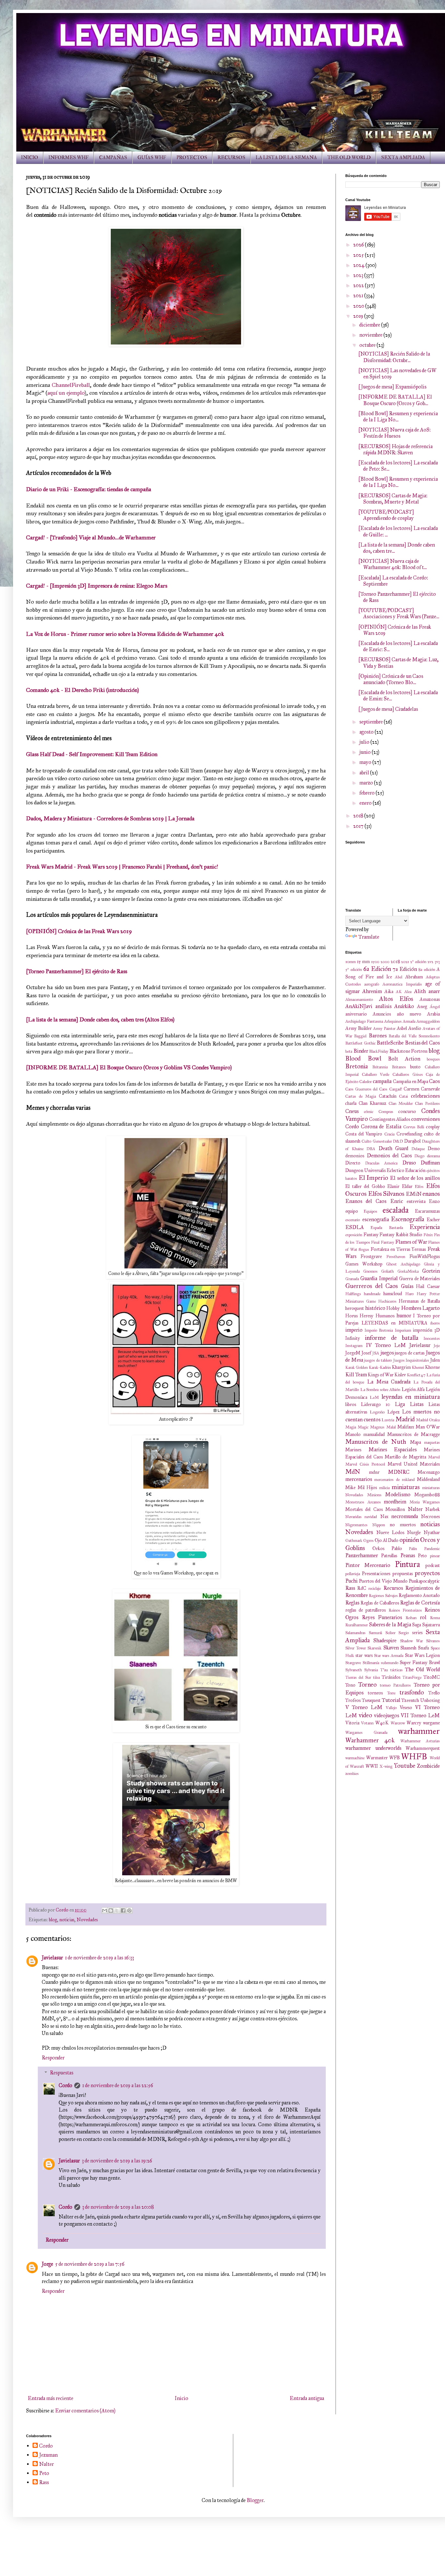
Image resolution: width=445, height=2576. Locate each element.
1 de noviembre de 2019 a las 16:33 (99, 1958)
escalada (395, 1210)
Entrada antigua (307, 2398)
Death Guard (394, 1148)
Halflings (353, 1294)
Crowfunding (409, 1134)
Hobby (393, 1308)
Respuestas (62, 2073)
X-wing (386, 1766)
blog (53, 1920)
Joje (437, 1346)
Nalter (415, 1509)
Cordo (65, 2085)
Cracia (389, 1134)
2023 (359, 275)
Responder (53, 2058)
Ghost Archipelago (403, 1264)
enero (366, 803)
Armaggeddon (428, 1021)
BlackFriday (379, 1051)
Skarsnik (374, 1648)
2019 (359, 316)
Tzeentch (410, 1700)
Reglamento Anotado (419, 1595)
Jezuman (48, 2455)
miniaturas (406, 1487)
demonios (355, 1156)
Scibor (390, 1633)
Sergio (404, 1633)
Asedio (415, 1028)
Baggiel (360, 1036)
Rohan (411, 1618)
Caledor (366, 1082)
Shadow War (411, 1641)
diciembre (370, 325)
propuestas (403, 1573)
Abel (399, 977)
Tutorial (391, 1700)
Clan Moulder (401, 1104)
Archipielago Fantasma (364, 1021)
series (417, 1632)
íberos (435, 1323)
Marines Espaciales (393, 1449)
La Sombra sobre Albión (380, 1390)
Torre (391, 1693)
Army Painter (384, 1029)
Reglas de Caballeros (380, 1603)
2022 (359, 285)
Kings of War (381, 1375)
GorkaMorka (408, 1271)
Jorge (47, 2264)
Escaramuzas (427, 1211)
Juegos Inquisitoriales (411, 1360)
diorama (433, 1156)
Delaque (418, 1149)
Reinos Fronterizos (405, 1610)
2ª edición (418, 962)
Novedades (87, 1920)
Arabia (433, 1014)
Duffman (430, 1163)
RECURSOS (231, 158)
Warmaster (377, 1758)
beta (349, 1051)
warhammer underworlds (373, 1748)
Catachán (388, 1096)
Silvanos (433, 1641)
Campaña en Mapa (410, 1081)
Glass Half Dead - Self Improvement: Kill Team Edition (92, 754)
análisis (383, 1006)
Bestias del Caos (422, 1043)
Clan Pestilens (427, 1104)
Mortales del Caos (364, 1509)
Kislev (400, 1375)
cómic (369, 1112)
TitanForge (412, 1677)
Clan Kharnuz (373, 1103)
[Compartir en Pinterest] (129, 1910)
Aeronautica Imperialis (402, 984)
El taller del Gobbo (365, 1186)
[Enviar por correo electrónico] (105, 1910)
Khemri (418, 1368)
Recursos (393, 1588)
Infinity (353, 1338)
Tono (350, 1685)
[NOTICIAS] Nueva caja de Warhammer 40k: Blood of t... (393, 564)
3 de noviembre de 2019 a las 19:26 (117, 2161)
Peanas (408, 1555)
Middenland (428, 1479)
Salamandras (355, 1633)
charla (351, 1103)
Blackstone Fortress (409, 1051)
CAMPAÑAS (113, 158)
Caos (434, 1081)
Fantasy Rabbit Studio (401, 1235)
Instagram (354, 1346)
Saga (416, 1625)
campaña (382, 1081)
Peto (422, 1556)
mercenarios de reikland (395, 1480)
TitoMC (432, 1677)
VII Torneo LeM (420, 1715)
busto (415, 1067)
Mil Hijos (367, 1487)
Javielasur (52, 1958)
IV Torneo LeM (386, 1345)
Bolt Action (404, 1059)
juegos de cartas (410, 1353)
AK (399, 992)
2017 (359, 826)
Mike (350, 1487)
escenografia (376, 1219)
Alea (408, 992)
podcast (433, 1565)
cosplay (433, 1127)
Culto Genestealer (377, 1141)
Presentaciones (376, 1573)
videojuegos (387, 1715)
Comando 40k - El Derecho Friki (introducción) (83, 690)
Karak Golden (357, 1368)
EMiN (414, 1194)
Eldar (407, 1186)
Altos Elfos (396, 999)
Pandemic (432, 1549)
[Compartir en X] (117, 1910)
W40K (382, 1723)
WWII (372, 1766)
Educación (415, 1170)
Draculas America (381, 1163)
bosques (433, 1059)
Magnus (377, 1427)
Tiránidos (391, 1677)
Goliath (388, 1271)
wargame (431, 1723)
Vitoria (352, 1723)
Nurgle (414, 1532)
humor (404, 1316)
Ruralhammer (357, 1625)
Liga (400, 1404)
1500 (375, 962)
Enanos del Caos (366, 1201)
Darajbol (412, 1141)
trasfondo (412, 1692)
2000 (385, 962)
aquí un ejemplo (66, 393)
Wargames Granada (366, 1733)
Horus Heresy (359, 1316)
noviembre (371, 335)
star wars (364, 1655)
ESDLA (355, 1227)
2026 (359, 245)
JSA (376, 1353)
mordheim (395, 1502)
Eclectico (395, 1170)
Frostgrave (371, 1256)
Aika (389, 991)
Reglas (352, 1603)
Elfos (419, 1187)
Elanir (393, 1186)
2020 (359, 306)
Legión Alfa (413, 1389)
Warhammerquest (423, 1748)
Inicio (181, 2398)
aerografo (372, 984)
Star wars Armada (389, 1656)
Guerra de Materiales (419, 1279)
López (394, 1412)
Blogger (255, 2500)
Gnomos (370, 1271)
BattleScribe (390, 1043)
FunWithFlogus (425, 1256)
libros (351, 1404)
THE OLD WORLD (349, 158)
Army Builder (359, 1028)
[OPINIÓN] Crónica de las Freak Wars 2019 (79, 931)
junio (366, 752)
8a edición (427, 970)
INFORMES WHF (69, 158)
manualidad (374, 1434)
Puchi (352, 1581)
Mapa (416, 1442)
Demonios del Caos (389, 1156)
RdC (362, 1588)
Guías (407, 1286)
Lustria (388, 1420)
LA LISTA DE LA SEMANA (286, 158)
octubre (368, 345)
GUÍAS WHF (152, 158)
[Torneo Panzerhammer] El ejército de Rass (77, 971)
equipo (352, 1211)
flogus (364, 1250)
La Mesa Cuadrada (389, 1382)
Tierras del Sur (358, 1677)
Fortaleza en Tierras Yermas (398, 1249)
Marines (353, 1450)
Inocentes (432, 1339)
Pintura (407, 1564)
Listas (417, 1404)
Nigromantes (356, 1525)
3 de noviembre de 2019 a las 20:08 (118, 2207)
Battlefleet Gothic (360, 1043)
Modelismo (398, 1494)
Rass (350, 1588)
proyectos (427, 1573)
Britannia (380, 1067)
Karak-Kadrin (380, 1368)
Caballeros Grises (408, 1075)
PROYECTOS (192, 158)
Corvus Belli (414, 1127)
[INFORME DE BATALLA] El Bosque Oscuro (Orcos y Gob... (395, 400)
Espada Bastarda (387, 1228)
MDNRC (399, 1472)
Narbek (432, 1509)
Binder (361, 1051)
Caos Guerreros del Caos (366, 1089)
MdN (353, 1472)
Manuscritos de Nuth (376, 1442)
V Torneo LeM (364, 1707)
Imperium (403, 1330)
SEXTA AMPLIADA (403, 158)
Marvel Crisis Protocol (365, 1464)
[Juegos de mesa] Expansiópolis (392, 387)
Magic (363, 1427)
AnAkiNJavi (359, 1006)
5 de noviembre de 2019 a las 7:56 (90, 2264)
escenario (353, 1220)
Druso (409, 1163)
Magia (351, 1427)
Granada (352, 1279)
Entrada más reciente (50, 2398)
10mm (351, 962)
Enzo (434, 1201)
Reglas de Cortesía (420, 1603)
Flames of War (411, 1242)
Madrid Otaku (428, 1420)
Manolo (353, 1434)
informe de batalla (392, 1338)
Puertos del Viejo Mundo (383, 1581)
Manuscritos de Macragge (414, 1434)
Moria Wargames (425, 1502)
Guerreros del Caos (372, 1286)
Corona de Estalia (381, 1127)
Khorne (432, 1367)
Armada (409, 1021)
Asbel (402, 1028)
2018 (359, 816)
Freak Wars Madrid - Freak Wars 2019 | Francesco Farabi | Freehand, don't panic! (122, 867)
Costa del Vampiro (364, 1134)
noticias (67, 1920)
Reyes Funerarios (382, 1617)
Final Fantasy (382, 1242)
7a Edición (405, 969)
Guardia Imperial (379, 1278)
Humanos (385, 1316)
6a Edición (377, 969)
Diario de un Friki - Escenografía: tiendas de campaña (89, 489)
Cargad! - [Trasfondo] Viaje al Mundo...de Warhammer (91, 537)
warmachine (355, 1758)
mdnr (374, 1472)
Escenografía (408, 1219)
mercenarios (359, 1479)
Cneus (352, 1111)
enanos (431, 1194)
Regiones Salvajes (383, 1596)
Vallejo (391, 1708)
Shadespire (385, 1640)
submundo (390, 1663)
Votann (367, 1723)
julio (365, 742)
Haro (409, 1294)
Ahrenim (372, 991)
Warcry (414, 1723)
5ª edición (354, 970)
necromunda (405, 1516)
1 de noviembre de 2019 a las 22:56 (118, 2085)
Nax (384, 1516)
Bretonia (357, 1066)
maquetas (432, 1442)
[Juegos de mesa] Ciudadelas (388, 709)
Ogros (368, 1541)
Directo (353, 1163)
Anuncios (382, 1014)
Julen (435, 1360)
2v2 (430, 962)
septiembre (372, 722)
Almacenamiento (359, 1000)
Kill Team (356, 1375)
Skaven (391, 1648)
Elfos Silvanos (386, 1194)
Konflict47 (416, 1375)
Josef (366, 1353)
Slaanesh (408, 1648)
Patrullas (389, 1556)
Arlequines (393, 1021)
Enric (397, 1201)
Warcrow (398, 1723)
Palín (413, 1549)
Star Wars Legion (423, 1655)
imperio (354, 1330)
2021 (359, 295)
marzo (367, 783)
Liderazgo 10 (376, 1404)
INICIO (30, 158)
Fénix (428, 1235)
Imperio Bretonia (379, 1330)
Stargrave (353, 1663)
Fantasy (371, 1235)
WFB (395, 1758)
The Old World (422, 1669)
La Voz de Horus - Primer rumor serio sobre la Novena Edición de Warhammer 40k (125, 634)
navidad (371, 1517)
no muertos (403, 1525)
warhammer (419, 1731)
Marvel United (403, 1464)
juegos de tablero (378, 1360)
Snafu (423, 1648)
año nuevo (409, 1014)
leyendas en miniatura (411, 1397)
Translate (369, 937)
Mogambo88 (427, 1495)
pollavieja (353, 1574)
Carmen (411, 1089)
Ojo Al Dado (387, 1540)
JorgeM (353, 1353)
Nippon (379, 1525)
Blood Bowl (363, 1058)
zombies (352, 1774)
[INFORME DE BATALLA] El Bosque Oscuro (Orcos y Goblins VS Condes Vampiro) (129, 1067)
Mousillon (395, 1509)
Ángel (435, 1007)
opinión (409, 1540)
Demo (434, 1149)
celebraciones (425, 1096)
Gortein (431, 1271)
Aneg (422, 1006)
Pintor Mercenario (368, 1565)
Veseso (406, 1707)
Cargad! (396, 1089)
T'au (384, 1670)
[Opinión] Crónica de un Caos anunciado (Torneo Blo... (391, 679)
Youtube (405, 1766)
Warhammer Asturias (420, 1741)
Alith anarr (427, 991)
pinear (435, 1556)
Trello (434, 1693)
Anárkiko (404, 1006)
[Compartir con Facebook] (123, 1910)
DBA (371, 1149)
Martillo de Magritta (405, 1457)
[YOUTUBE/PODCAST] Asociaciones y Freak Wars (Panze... (399, 613)
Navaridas (353, 1517)
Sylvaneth (354, 1670)
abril (365, 773)
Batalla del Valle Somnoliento (414, 1036)
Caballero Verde (376, 1075)
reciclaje (375, 1588)
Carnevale (430, 1089)
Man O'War (428, 1427)
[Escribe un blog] (111, 1910)
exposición (354, 1235)
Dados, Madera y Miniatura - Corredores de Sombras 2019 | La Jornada (110, 818)
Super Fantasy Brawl (420, 1662)
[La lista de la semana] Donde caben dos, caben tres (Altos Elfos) (100, 1019)
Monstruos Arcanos (363, 1502)
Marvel (434, 1457)
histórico (375, 1308)
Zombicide (428, 1766)
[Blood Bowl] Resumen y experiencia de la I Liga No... (398, 417)
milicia (384, 1488)
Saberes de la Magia (390, 1625)
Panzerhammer (362, 1555)
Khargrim (401, 1367)
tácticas (396, 1670)
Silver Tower (356, 1648)
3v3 (437, 962)
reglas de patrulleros (366, 1610)
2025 (359, 255)
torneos (375, 1693)
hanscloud (393, 1294)
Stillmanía (371, 1663)
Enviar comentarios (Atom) (85, 2411)
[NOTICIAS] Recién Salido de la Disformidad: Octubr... (394, 357)
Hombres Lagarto (421, 1308)
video (365, 1715)
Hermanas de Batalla (419, 1301)
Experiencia (425, 1227)
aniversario (356, 1014)
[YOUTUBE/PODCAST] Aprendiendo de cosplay (386, 515)
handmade (372, 1294)
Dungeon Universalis (366, 1170)
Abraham (414, 977)
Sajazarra (431, 1625)
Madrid (405, 1419)
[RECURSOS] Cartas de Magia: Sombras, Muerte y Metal (393, 499)
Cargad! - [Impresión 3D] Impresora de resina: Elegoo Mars (97, 586)
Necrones (430, 1516)
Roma (435, 1618)
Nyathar (432, 1532)
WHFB (414, 1756)
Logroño (377, 1412)
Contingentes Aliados (390, 1119)
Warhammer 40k (370, 1740)
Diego (419, 1156)
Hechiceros (387, 1301)
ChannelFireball (71, 385)
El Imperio (373, 1178)
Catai (403, 1096)
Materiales (430, 1464)
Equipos (370, 1211)
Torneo (367, 1684)
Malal (391, 1427)
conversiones (425, 1119)
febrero (367, 793)
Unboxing (430, 1700)
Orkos (378, 1548)
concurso (407, 1111)
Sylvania (371, 1670)
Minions (374, 1495)
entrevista (416, 1201)
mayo (366, 762)
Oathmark (354, 1541)
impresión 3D (426, 1330)
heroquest (355, 1308)
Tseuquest (371, 1700)
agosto (367, 732)
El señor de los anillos (415, 1178)
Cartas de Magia (361, 1096)
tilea (376, 1677)
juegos (387, 1353)
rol (423, 1617)
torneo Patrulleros (395, 1685)
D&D (398, 1141)
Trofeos (353, 1700)
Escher (433, 1220)
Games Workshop (364, 1264)
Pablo (397, 1548)
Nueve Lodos (390, 1532)
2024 (359, 265)
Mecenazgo (429, 1472)
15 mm (364, 961)
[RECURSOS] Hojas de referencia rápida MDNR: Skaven (395, 449)
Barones (378, 1036)
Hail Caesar (428, 1286)
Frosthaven (396, 1257)
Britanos (399, 1067)
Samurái (375, 1633)
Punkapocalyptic (424, 1581)
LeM (374, 1398)
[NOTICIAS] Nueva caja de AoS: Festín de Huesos (395, 433)
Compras (386, 1112)
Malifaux (406, 1427)
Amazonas (430, 999)
